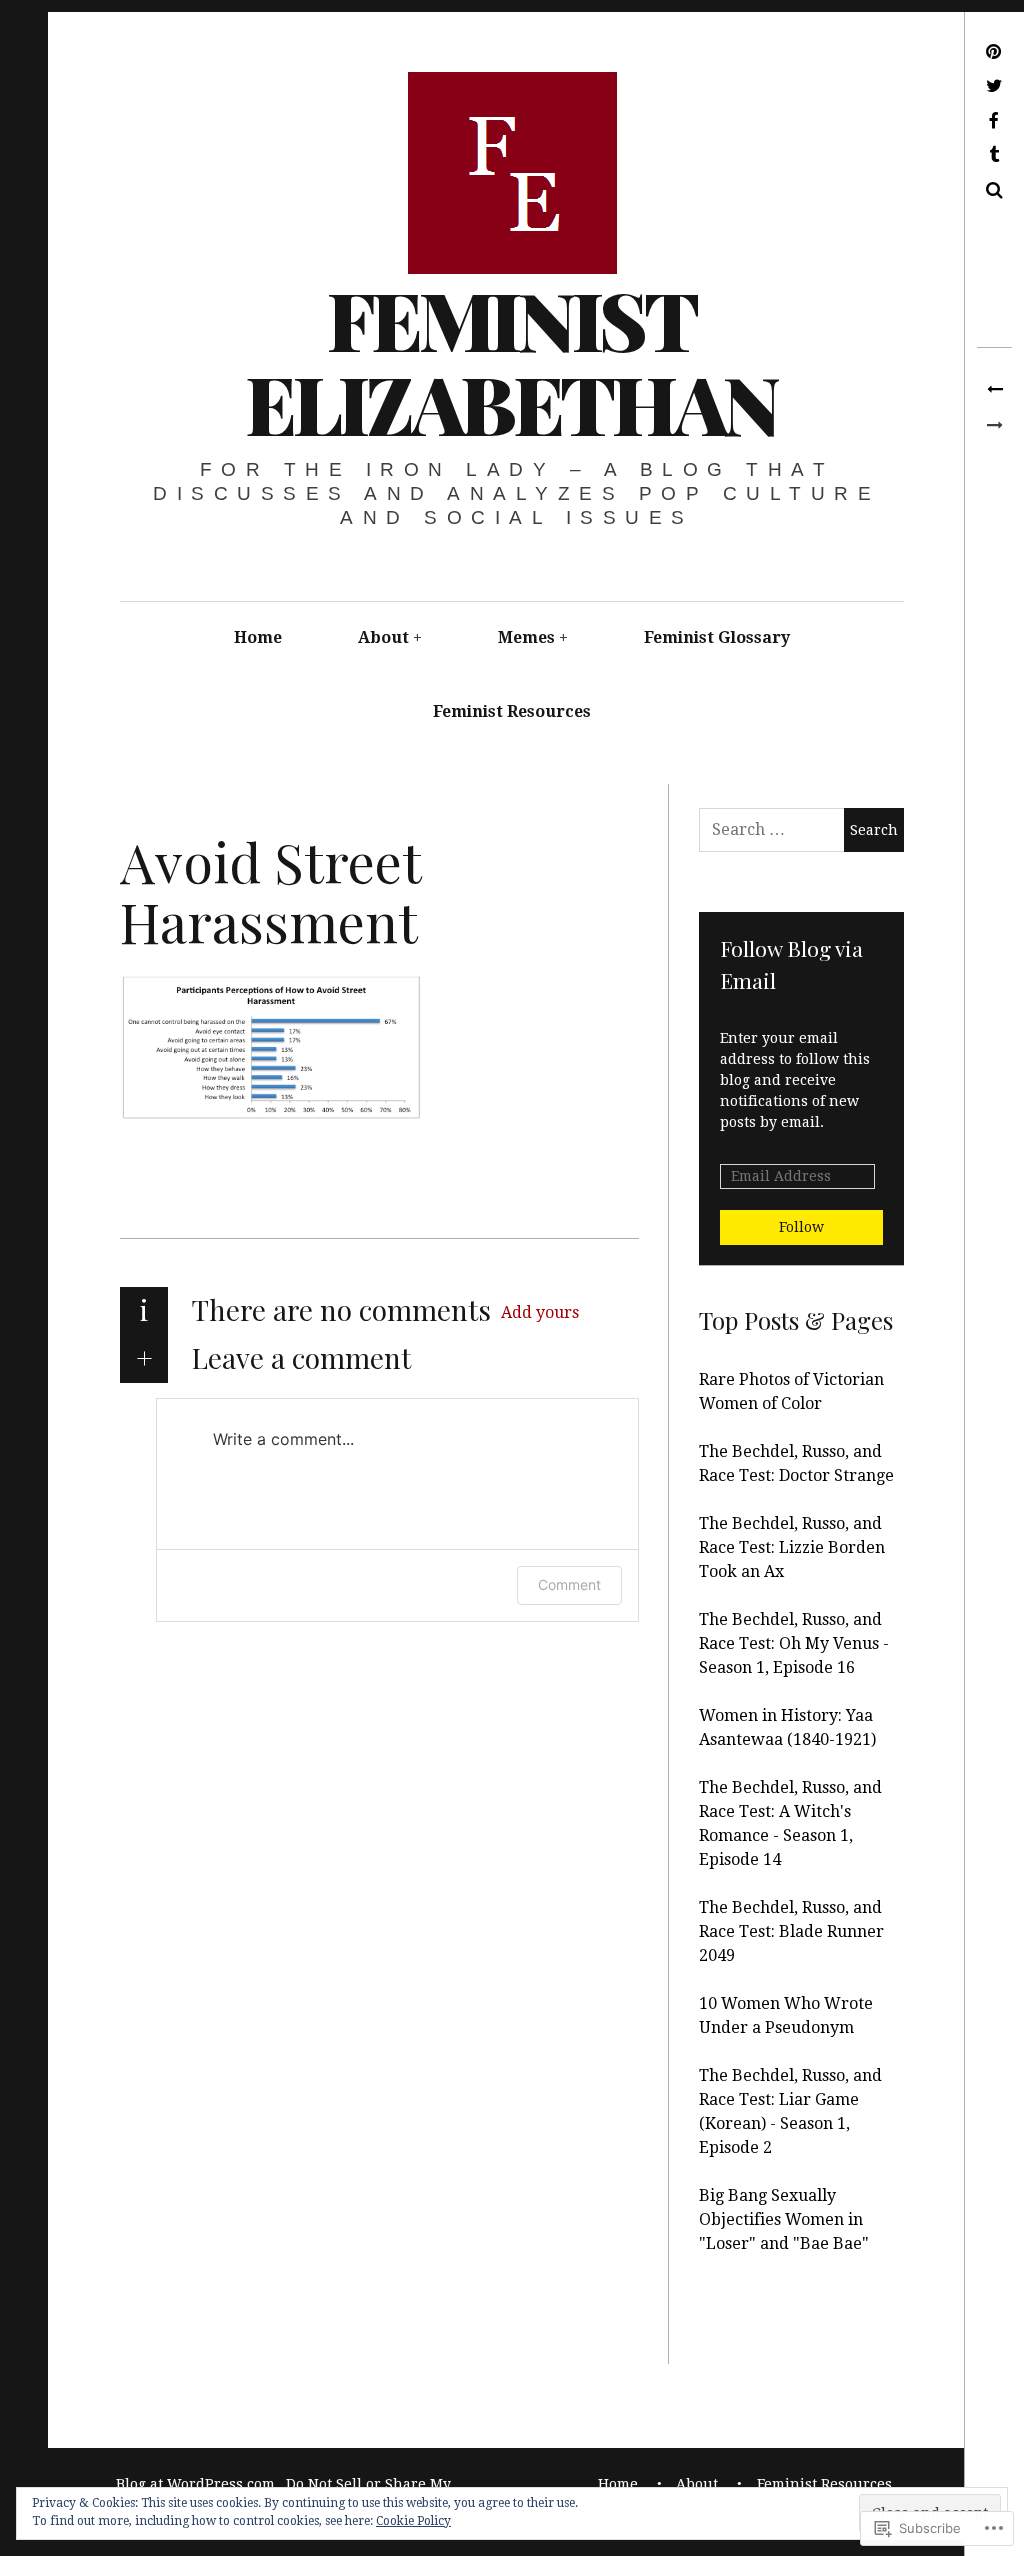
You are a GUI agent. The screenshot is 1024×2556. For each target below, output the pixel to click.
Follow (801, 1227)
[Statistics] (994, 390)
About (383, 637)
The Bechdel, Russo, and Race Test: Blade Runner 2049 (791, 1931)
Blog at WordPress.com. (197, 2484)
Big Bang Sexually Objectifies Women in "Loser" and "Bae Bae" (784, 2219)
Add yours (540, 1312)
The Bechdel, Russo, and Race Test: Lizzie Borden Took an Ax (792, 1547)
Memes (526, 637)
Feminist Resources (512, 711)
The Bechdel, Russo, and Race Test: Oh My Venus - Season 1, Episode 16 (794, 1643)
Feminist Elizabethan (511, 360)
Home (258, 637)
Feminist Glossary (717, 637)
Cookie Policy (413, 2521)
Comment (569, 1584)
